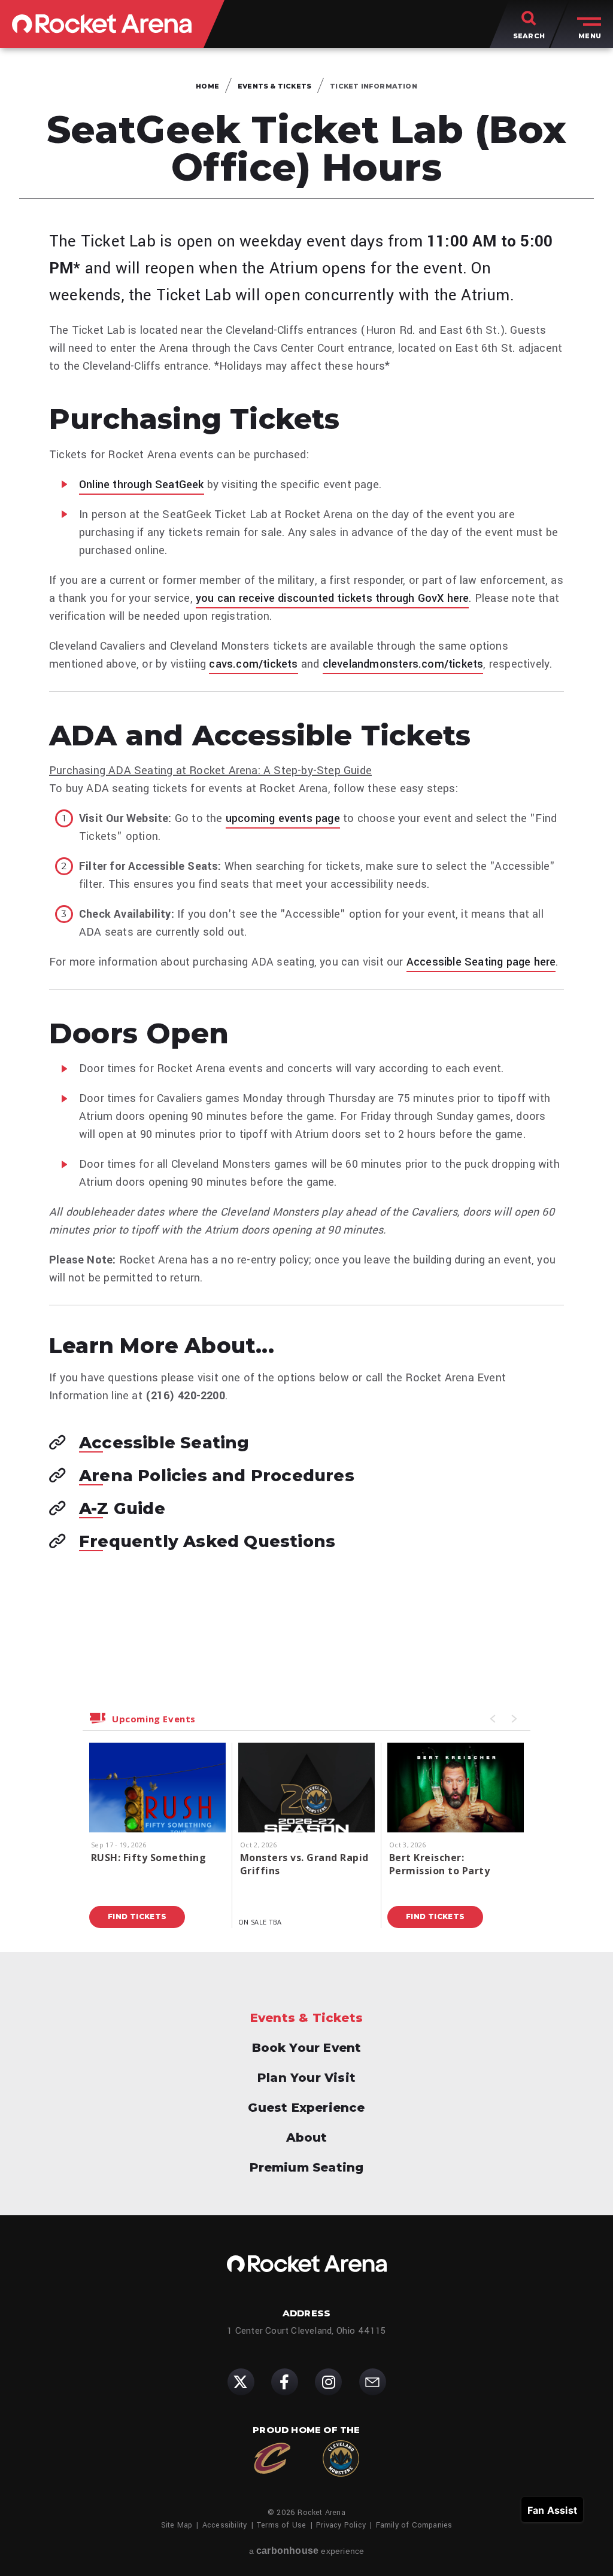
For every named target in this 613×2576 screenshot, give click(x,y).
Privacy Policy (341, 2525)
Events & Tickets (274, 86)
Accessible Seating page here (481, 962)
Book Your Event (307, 2048)
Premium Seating (307, 2167)
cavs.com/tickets (253, 664)
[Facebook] (285, 2382)
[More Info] (157, 1811)
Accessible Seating (164, 1444)
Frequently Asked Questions (207, 1542)
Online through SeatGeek (142, 485)
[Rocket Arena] (102, 24)
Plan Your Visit (306, 2078)
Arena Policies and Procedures (217, 1476)
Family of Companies (414, 2525)
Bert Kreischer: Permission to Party (439, 1864)
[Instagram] (328, 2382)
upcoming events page (283, 818)
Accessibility (225, 2525)
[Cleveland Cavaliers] (272, 2458)
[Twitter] (241, 2382)
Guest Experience (306, 2108)
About (307, 2137)
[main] (306, 1000)
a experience (307, 2551)
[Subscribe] (373, 2382)
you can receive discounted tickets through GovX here (332, 598)
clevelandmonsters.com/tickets (403, 664)
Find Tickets (137, 1916)
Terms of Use (281, 2525)
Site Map (177, 2525)
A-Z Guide (122, 1509)
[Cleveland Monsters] (341, 2458)
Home (207, 86)
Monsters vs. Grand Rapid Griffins (304, 1864)
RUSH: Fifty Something (148, 1858)
